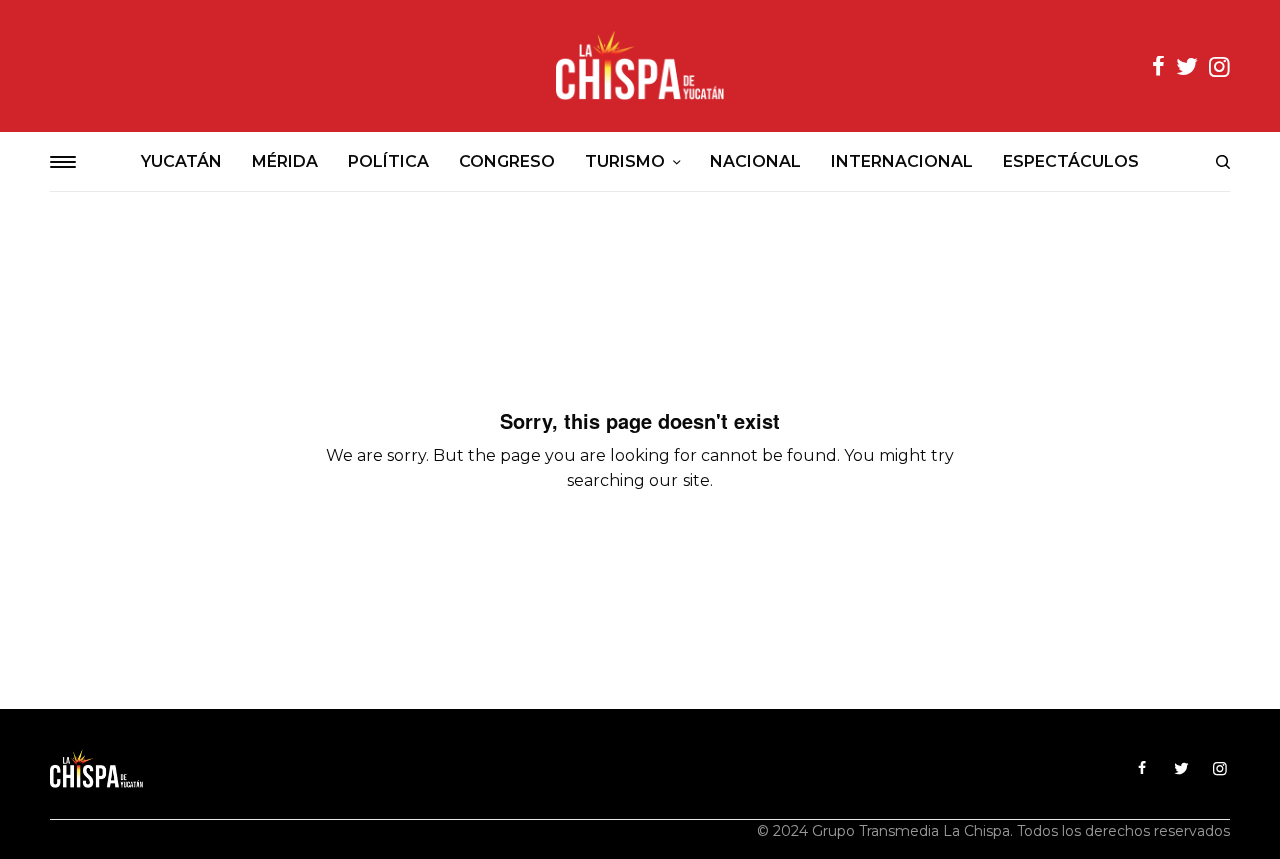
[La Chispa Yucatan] (640, 66)
